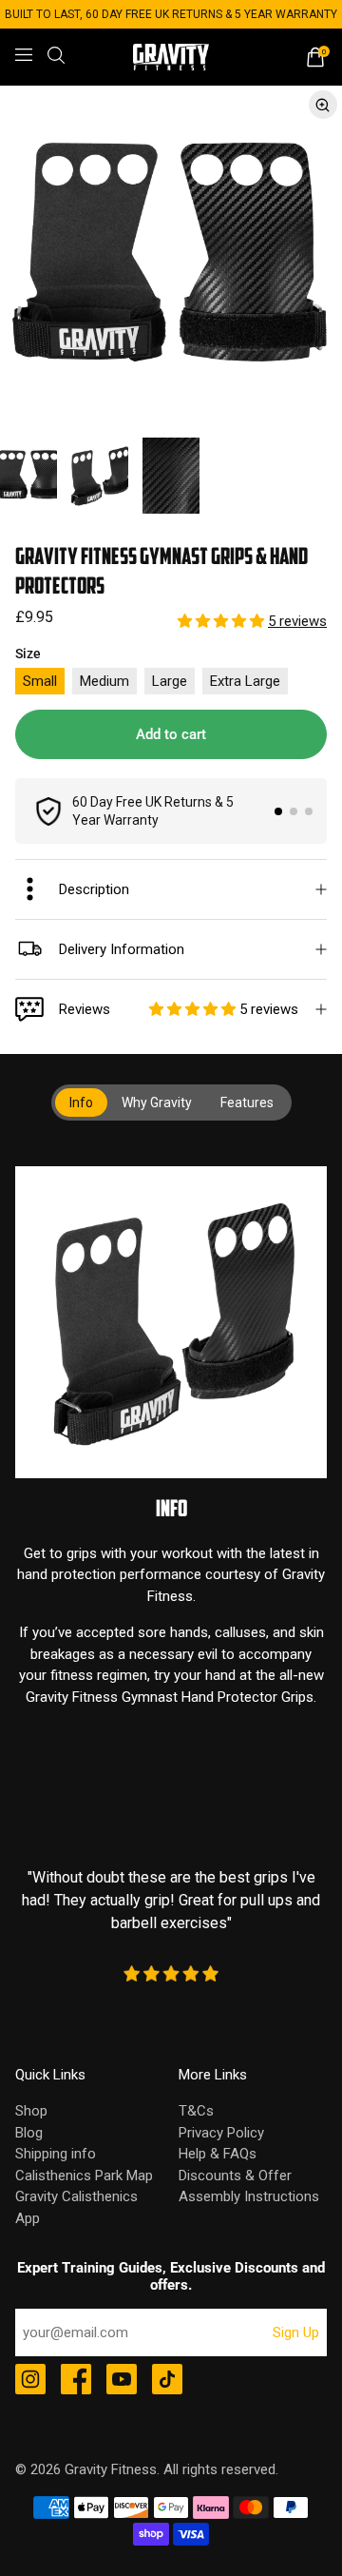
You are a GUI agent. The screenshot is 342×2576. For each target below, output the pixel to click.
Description (94, 889)
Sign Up (296, 2332)
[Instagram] (30, 2381)
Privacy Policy (221, 2133)
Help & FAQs (218, 2154)
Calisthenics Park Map (84, 2176)
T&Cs (196, 2111)
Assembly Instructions (249, 2196)
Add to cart (171, 734)
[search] (56, 55)
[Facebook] (76, 2381)
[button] (223, 621)
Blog (29, 2133)
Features (247, 1103)
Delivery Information (122, 949)
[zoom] (171, 257)
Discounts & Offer (235, 2176)
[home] (171, 58)
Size (28, 654)
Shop (31, 2111)
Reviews (179, 1009)
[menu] (24, 55)
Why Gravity (157, 1103)
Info (81, 1103)
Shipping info (56, 2154)
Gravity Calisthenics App (76, 2207)
